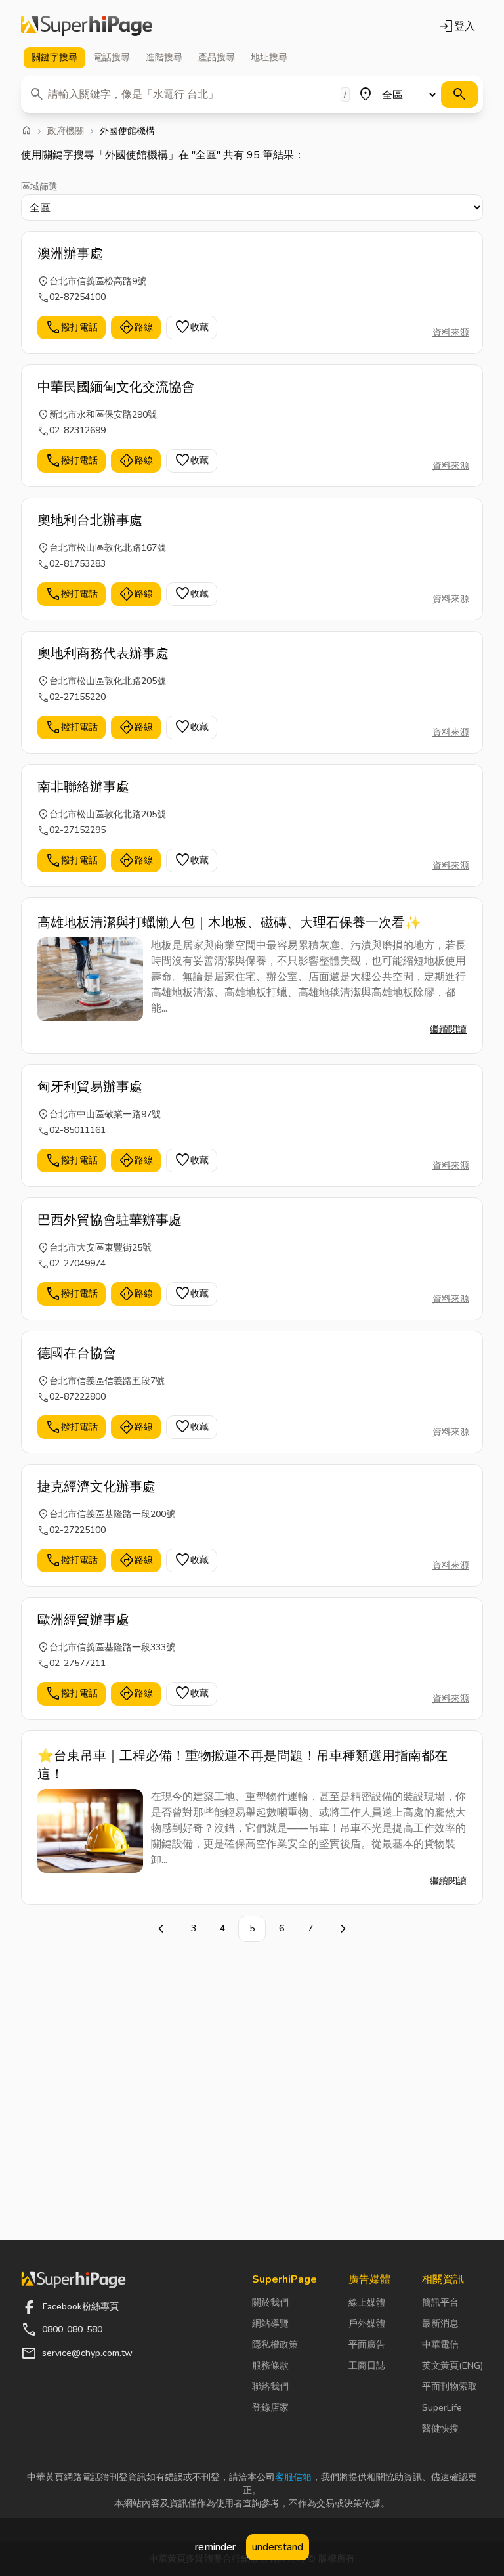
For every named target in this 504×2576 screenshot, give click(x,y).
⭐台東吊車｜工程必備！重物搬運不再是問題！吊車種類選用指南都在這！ (242, 1765)
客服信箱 (293, 2477)
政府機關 (66, 131)
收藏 (192, 328)
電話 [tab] (112, 57)
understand (278, 2547)
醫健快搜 (440, 2429)
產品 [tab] (217, 57)
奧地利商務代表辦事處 (103, 654)
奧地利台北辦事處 (90, 520)
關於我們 (270, 2303)
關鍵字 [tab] (54, 57)
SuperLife (442, 2408)
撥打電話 (72, 328)
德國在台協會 (77, 1353)
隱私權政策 (275, 2345)
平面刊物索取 (450, 2387)
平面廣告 (367, 2345)
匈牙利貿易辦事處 (90, 1087)
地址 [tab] (269, 57)
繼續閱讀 (448, 1030)
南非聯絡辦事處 (83, 787)
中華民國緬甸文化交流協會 (116, 387)
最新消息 (440, 2324)
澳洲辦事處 (70, 254)
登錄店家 (270, 2408)
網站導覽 (270, 2324)
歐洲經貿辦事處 (83, 1620)
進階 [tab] (164, 57)
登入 (457, 26)
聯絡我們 (270, 2387)
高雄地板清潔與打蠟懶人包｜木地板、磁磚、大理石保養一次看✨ (229, 923)
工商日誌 (367, 2366)
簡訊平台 (440, 2303)
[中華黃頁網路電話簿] (87, 26)
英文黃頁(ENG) (452, 2366)
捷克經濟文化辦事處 (96, 1487)
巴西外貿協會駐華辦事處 (110, 1220)
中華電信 (440, 2345)
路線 (136, 328)
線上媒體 (367, 2303)
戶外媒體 (367, 2324)
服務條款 (270, 2366)
